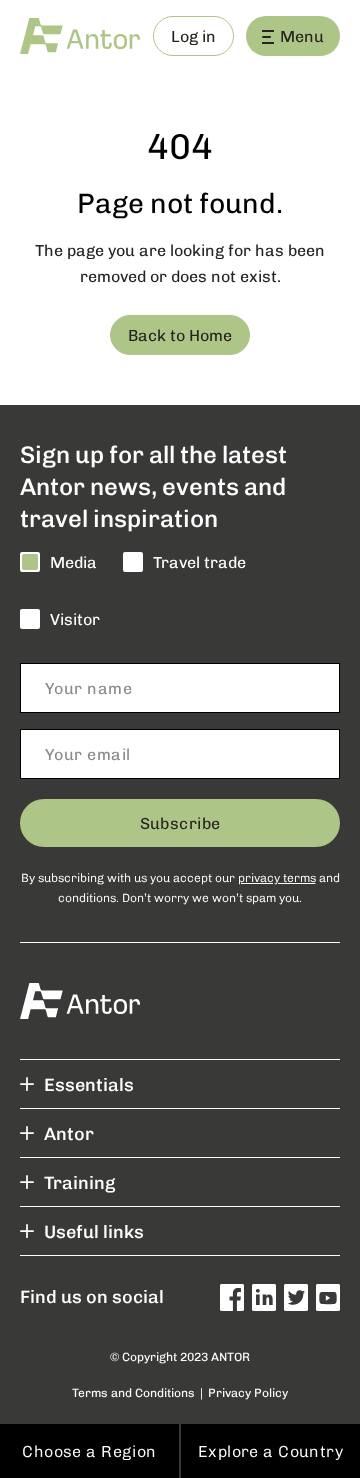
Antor (69, 1133)
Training (79, 1182)
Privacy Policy (248, 1392)
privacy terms (277, 877)
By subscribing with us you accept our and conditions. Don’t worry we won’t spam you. (180, 887)
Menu (302, 35)
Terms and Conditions (133, 1392)
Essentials (89, 1084)
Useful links (94, 1231)
